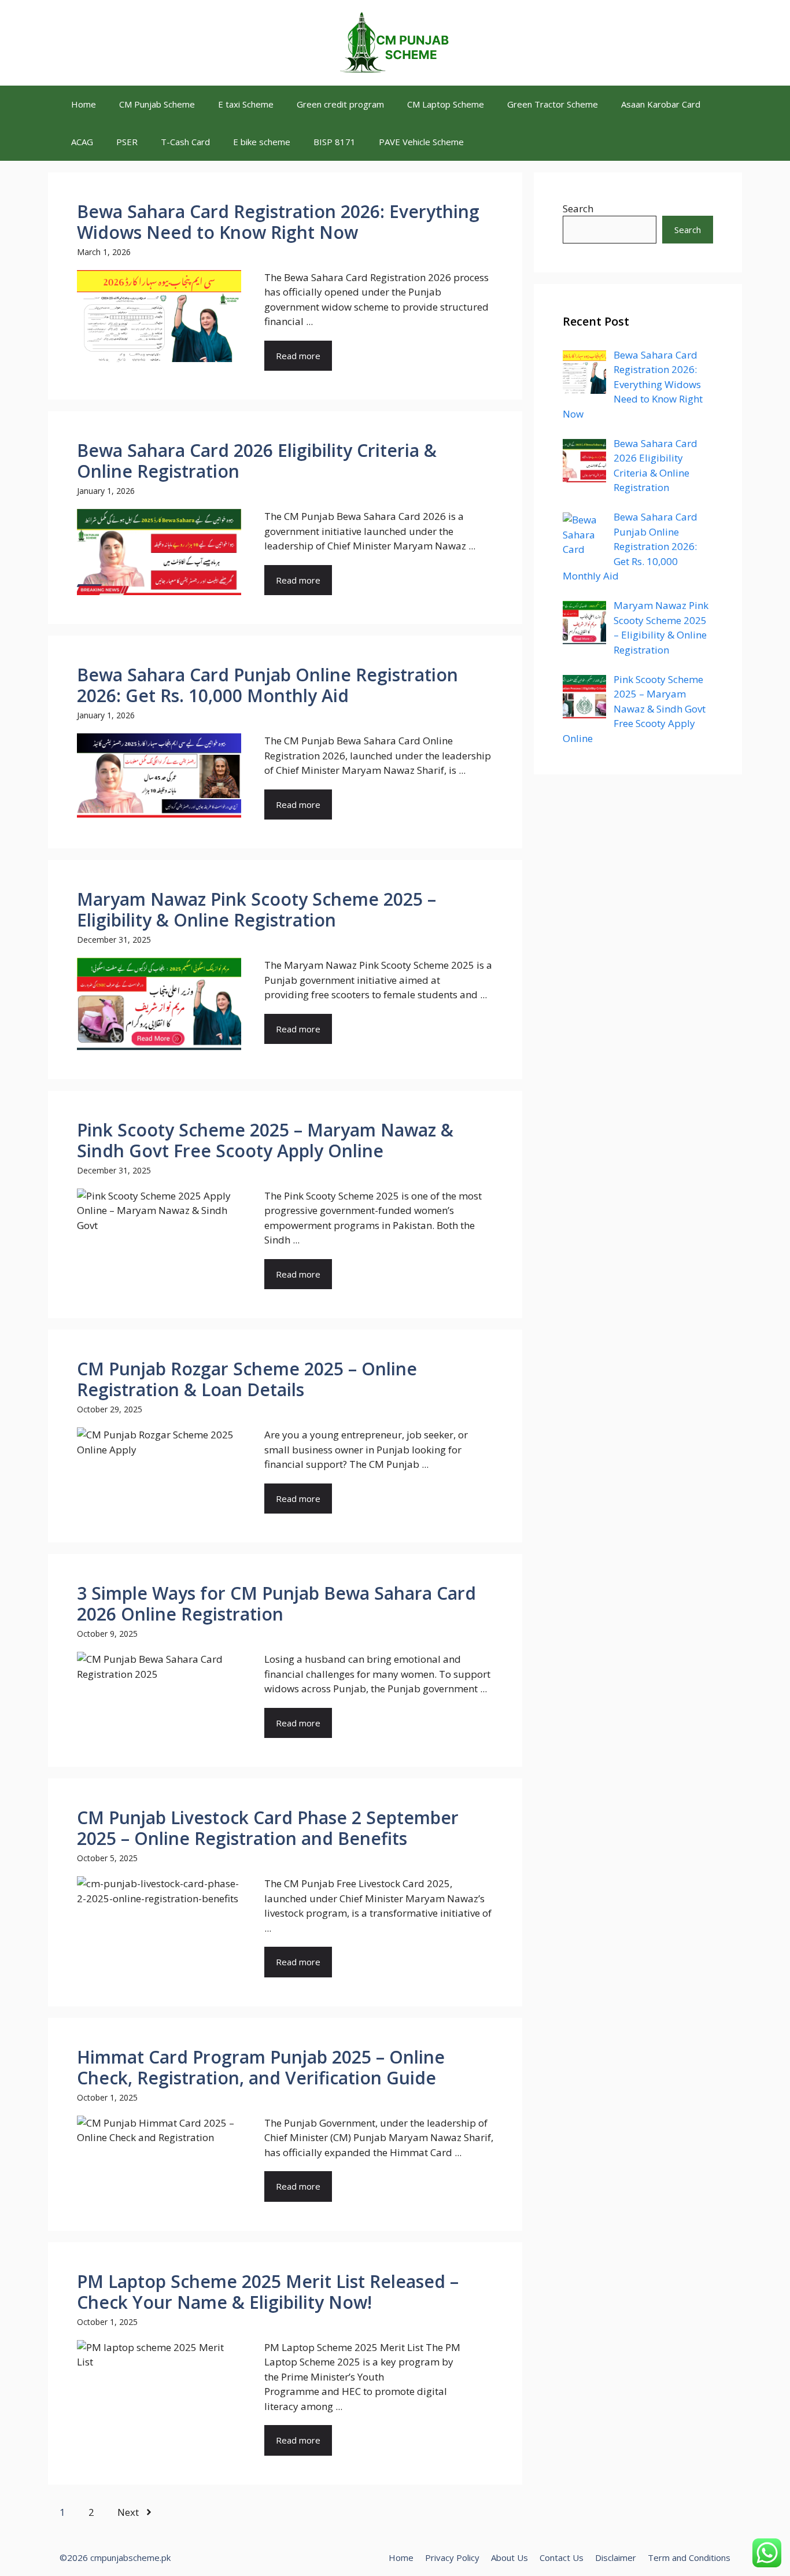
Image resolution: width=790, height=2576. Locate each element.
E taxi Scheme (246, 104)
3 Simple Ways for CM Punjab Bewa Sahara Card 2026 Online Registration (276, 1603)
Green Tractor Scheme (553, 104)
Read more (298, 356)
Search (578, 208)
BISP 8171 (335, 142)
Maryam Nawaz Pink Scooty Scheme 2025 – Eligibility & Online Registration (256, 909)
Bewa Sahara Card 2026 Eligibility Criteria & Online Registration (257, 461)
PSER (127, 142)
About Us (510, 2557)
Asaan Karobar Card (661, 104)
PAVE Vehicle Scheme (421, 142)
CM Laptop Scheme (446, 104)
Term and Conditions (689, 2557)
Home (84, 104)
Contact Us (562, 2557)
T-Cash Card (185, 142)
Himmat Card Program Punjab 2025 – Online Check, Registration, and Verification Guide (261, 2067)
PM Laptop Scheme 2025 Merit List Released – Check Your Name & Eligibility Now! (268, 2292)
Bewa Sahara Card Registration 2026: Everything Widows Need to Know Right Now (278, 222)
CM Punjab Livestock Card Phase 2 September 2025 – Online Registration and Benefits (268, 1828)
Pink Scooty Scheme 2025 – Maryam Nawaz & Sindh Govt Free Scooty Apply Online (265, 1140)
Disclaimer (616, 2557)
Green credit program (340, 104)
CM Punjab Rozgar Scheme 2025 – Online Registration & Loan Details (247, 1379)
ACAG (82, 142)
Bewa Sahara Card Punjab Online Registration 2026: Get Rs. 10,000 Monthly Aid (267, 685)
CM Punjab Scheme (157, 104)
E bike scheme (262, 142)
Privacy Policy (452, 2557)
